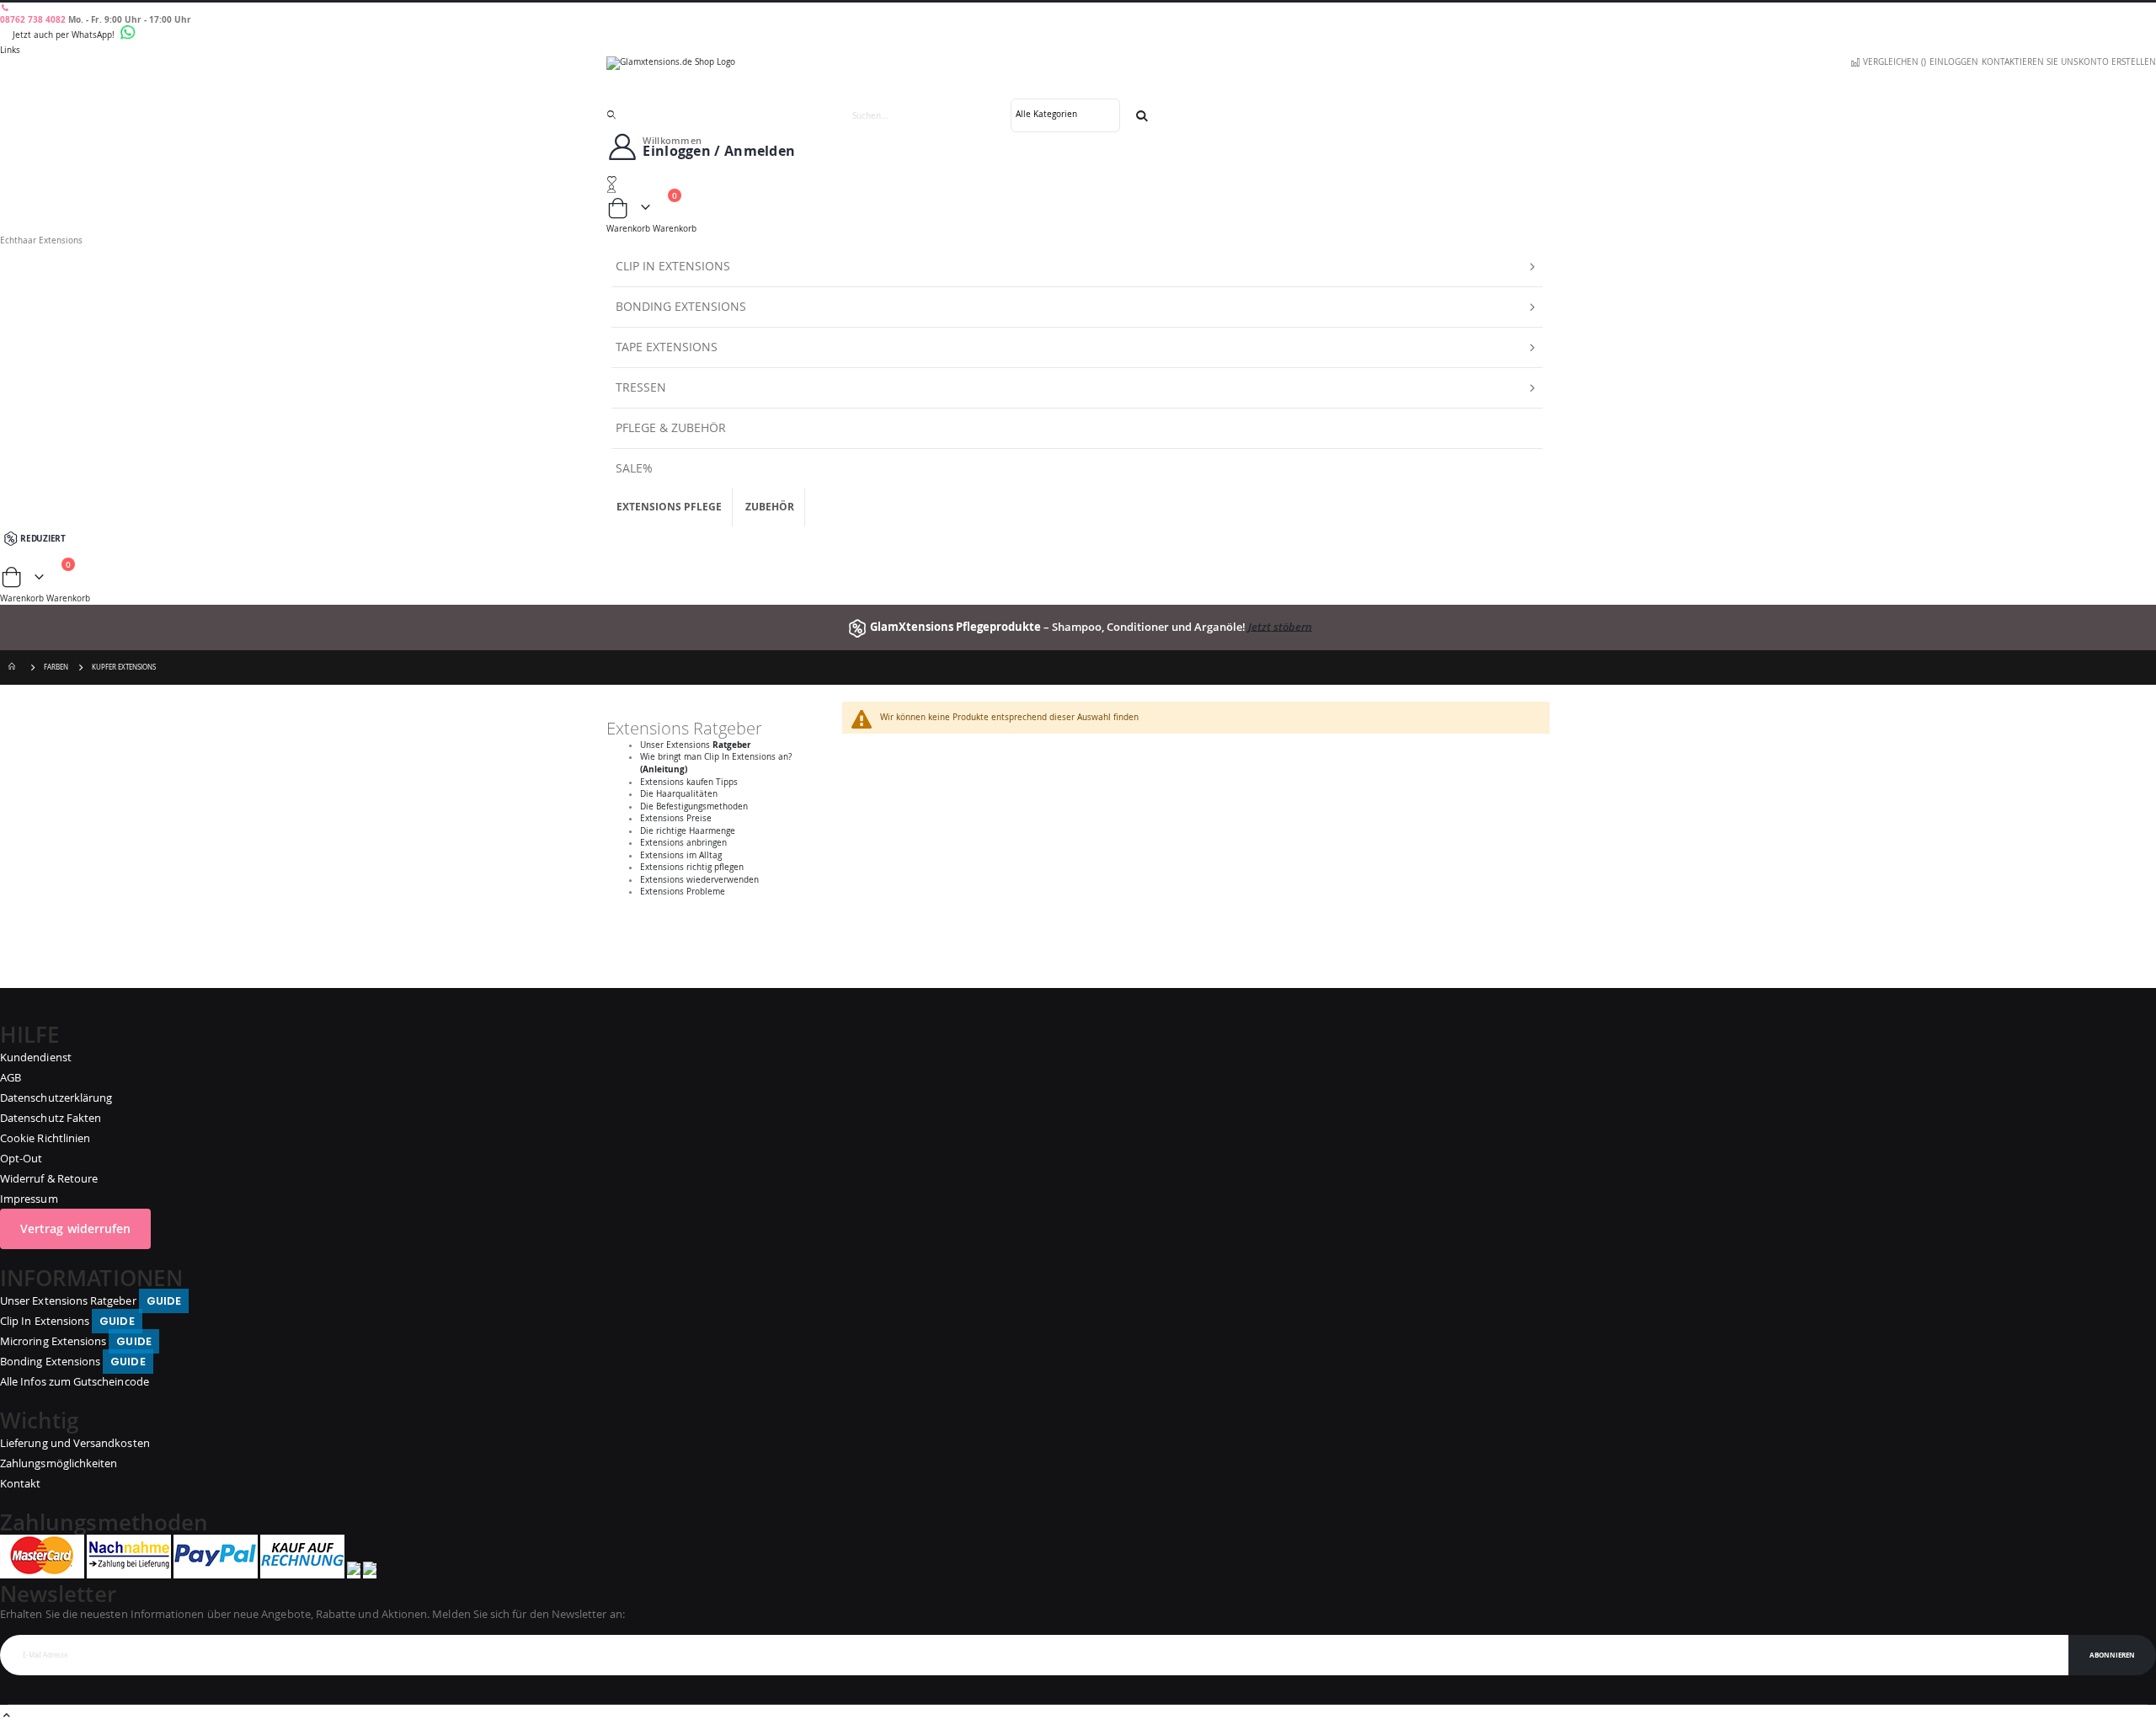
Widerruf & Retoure (49, 1178)
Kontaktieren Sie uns (2030, 62)
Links (10, 50)
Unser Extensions (696, 745)
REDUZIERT (43, 538)
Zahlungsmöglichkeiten (59, 1463)
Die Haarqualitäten (679, 794)
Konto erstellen (2117, 62)
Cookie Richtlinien (45, 1138)
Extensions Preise (676, 818)
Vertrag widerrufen (75, 1228)
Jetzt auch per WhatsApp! (65, 35)
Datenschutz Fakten (51, 1118)
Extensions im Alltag (681, 855)
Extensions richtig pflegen (692, 867)
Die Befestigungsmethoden (694, 806)
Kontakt (20, 1483)
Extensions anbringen (683, 843)
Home (14, 668)
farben (56, 667)
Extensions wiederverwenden (699, 880)
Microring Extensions (76, 1341)
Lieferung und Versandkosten (75, 1443)
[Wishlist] (1078, 180)
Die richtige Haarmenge (688, 831)
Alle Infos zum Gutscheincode (75, 1381)
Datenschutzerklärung (56, 1097)
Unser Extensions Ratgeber (91, 1300)
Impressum (29, 1199)
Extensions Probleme (683, 892)
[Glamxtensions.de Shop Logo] (1078, 77)
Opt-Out (21, 1158)
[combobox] (992, 115)
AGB (11, 1077)
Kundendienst (36, 1057)
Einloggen (1954, 62)
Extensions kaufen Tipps (689, 782)
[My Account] (1078, 189)
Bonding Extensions (73, 1361)
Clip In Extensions (67, 1321)
